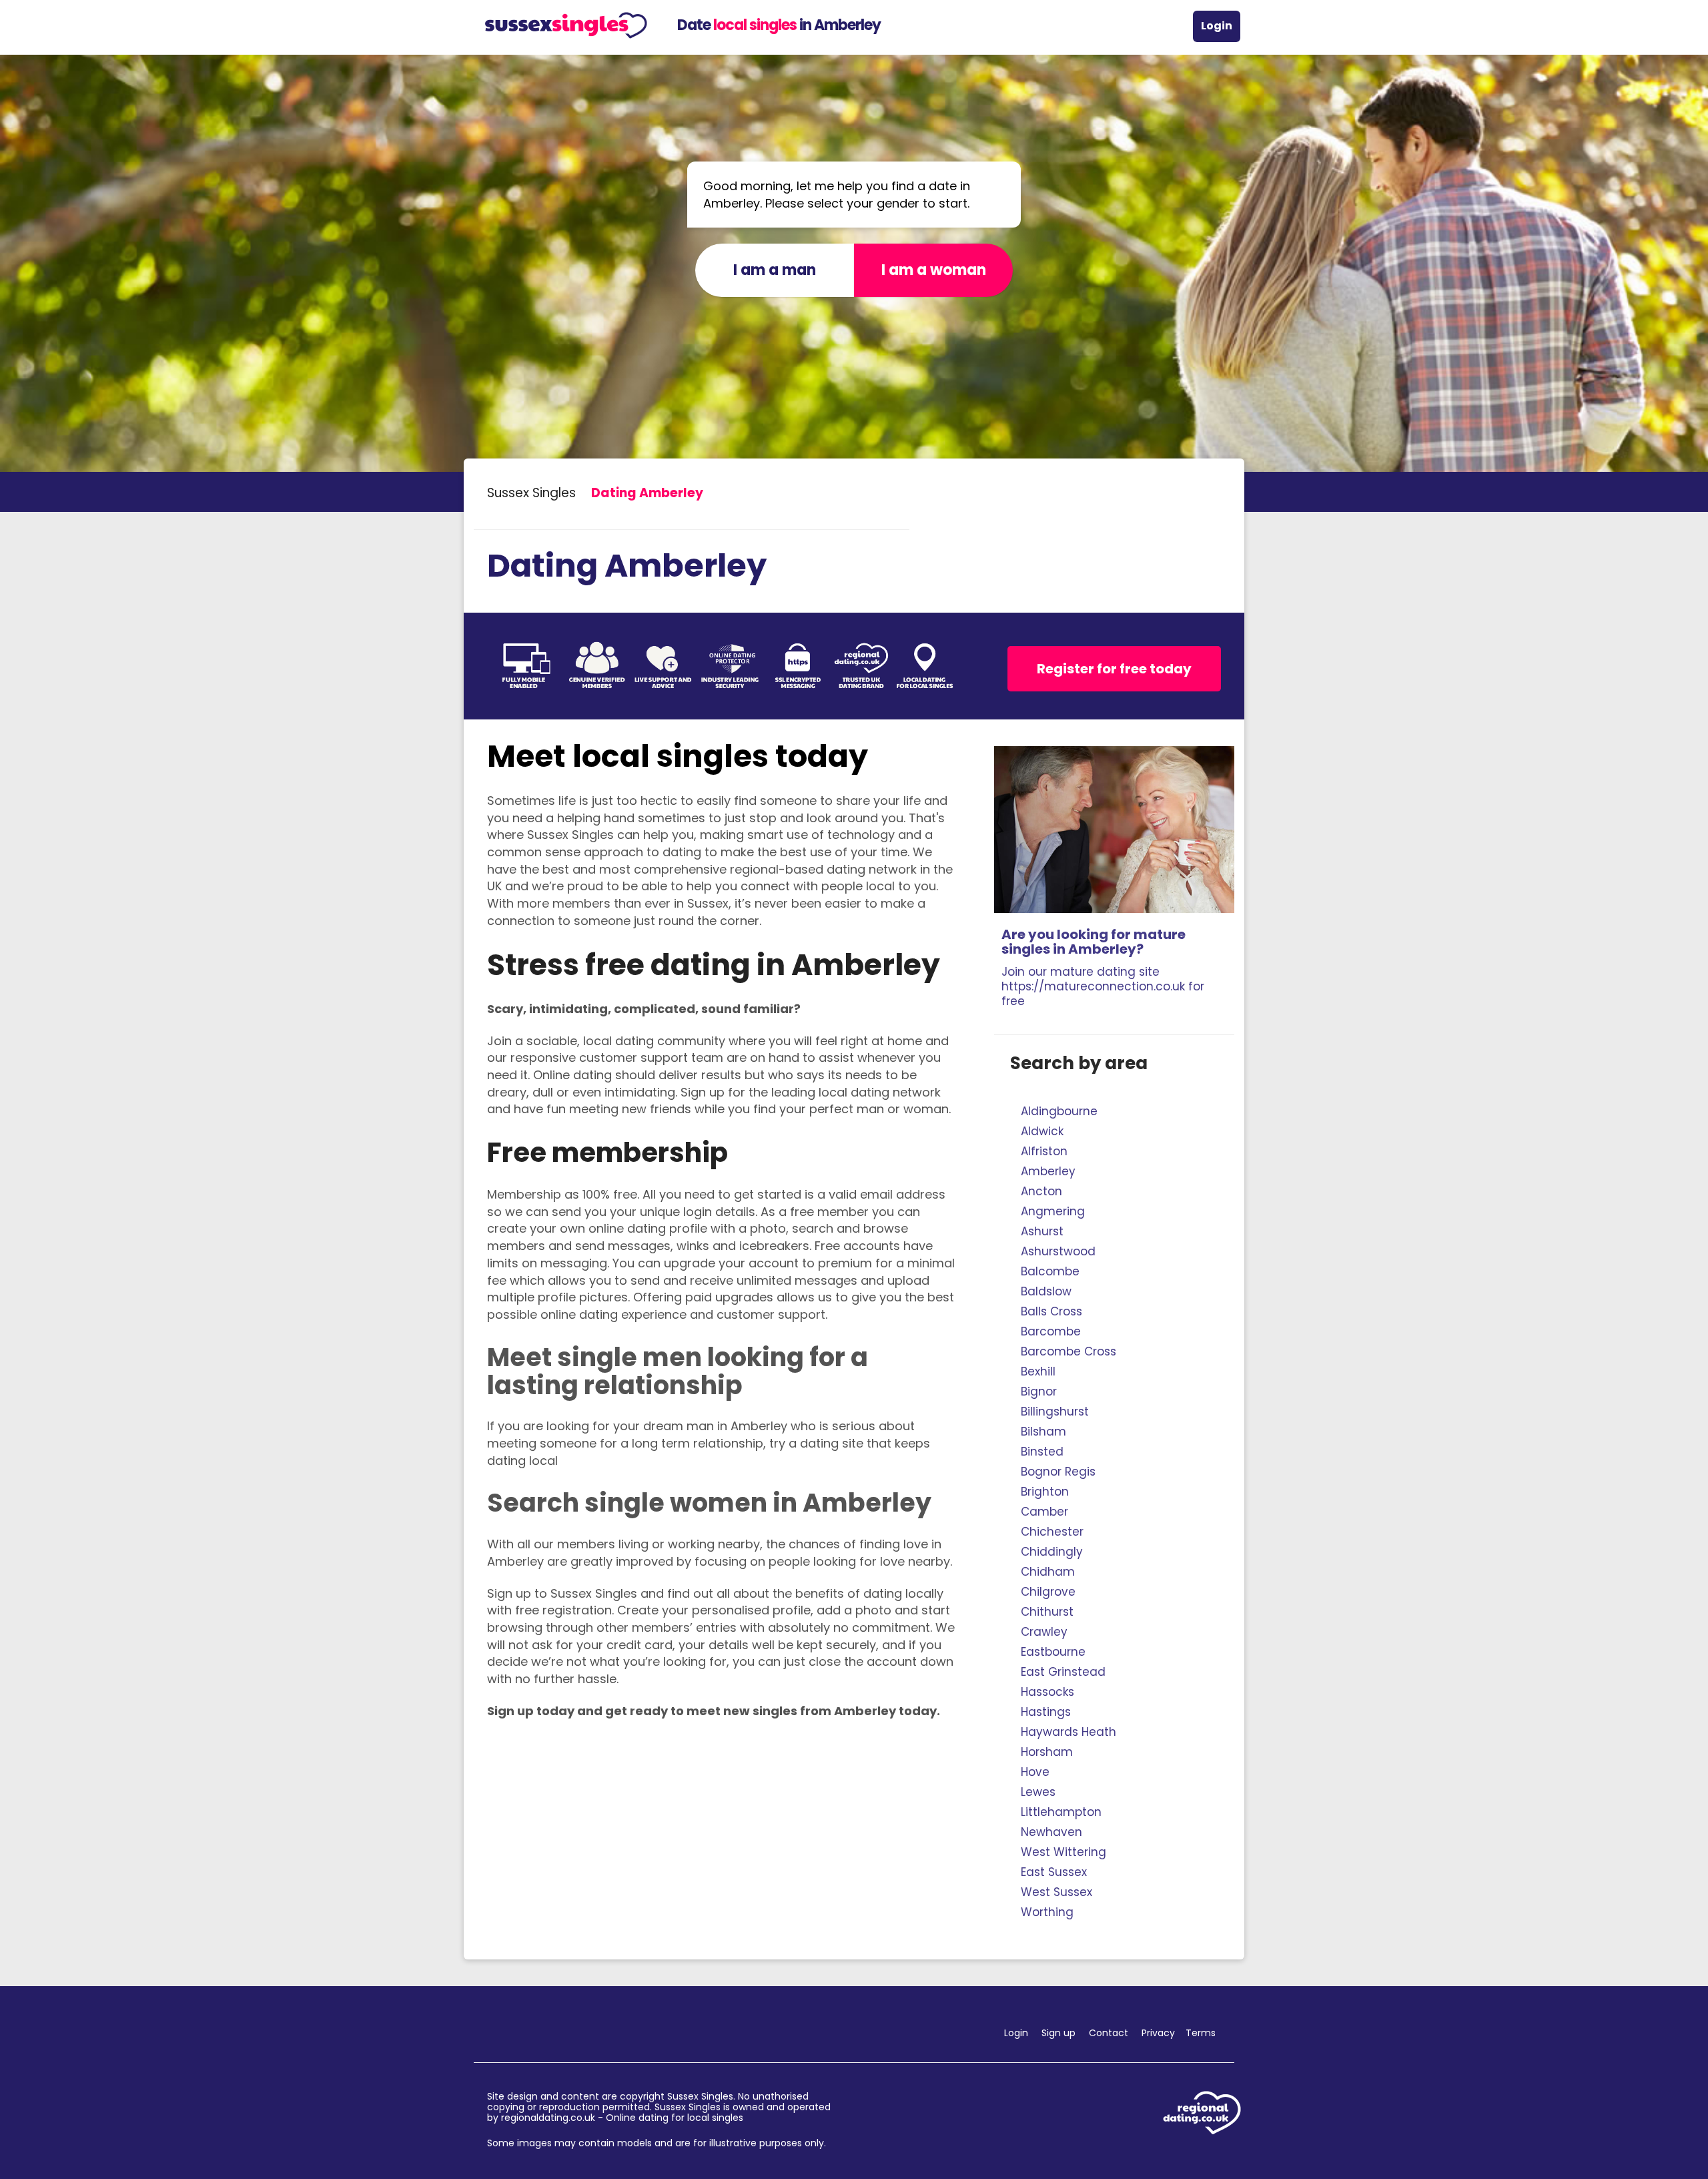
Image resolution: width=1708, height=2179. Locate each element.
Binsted (1042, 1452)
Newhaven (1051, 1832)
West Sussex (1056, 1892)
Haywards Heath (1069, 1732)
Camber (1044, 1512)
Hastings (1046, 1712)
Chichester (1052, 1532)
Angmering (1053, 1211)
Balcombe (1050, 1271)
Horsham (1047, 1752)
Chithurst (1047, 1612)
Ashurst (1042, 1231)
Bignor (1039, 1391)
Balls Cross (1051, 1311)
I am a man (775, 270)
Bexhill (1038, 1371)
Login (1217, 26)
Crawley (1044, 1632)
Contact (1109, 2033)
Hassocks (1047, 1692)
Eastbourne (1053, 1652)
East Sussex (1054, 1872)
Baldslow (1046, 1291)
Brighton (1045, 1492)
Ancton (1041, 1191)
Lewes (1038, 1792)
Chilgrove (1048, 1592)
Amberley (1048, 1171)
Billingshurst (1055, 1412)
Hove (1035, 1772)
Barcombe (1051, 1331)
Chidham (1048, 1572)
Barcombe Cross (1069, 1351)
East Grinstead (1063, 1672)
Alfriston (1044, 1151)
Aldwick (1042, 1131)
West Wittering (1063, 1852)
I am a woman (934, 270)
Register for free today (1114, 669)
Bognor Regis (1058, 1472)
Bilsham (1043, 1432)
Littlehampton (1061, 1812)
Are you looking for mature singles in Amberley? (1103, 967)
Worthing (1047, 1912)
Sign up (1058, 2033)
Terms (1201, 2033)
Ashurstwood (1058, 1251)
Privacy (1158, 2033)
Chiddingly (1052, 1552)
